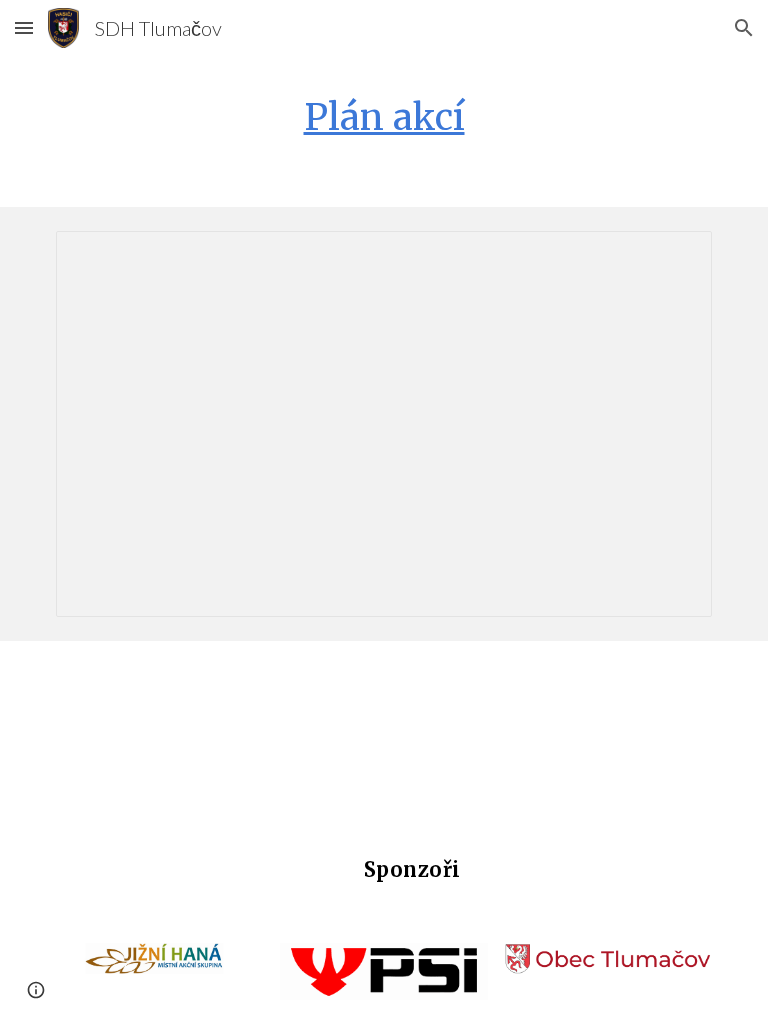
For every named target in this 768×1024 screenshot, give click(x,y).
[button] (24, 27)
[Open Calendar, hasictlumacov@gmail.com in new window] (674, 257)
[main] (383, 117)
